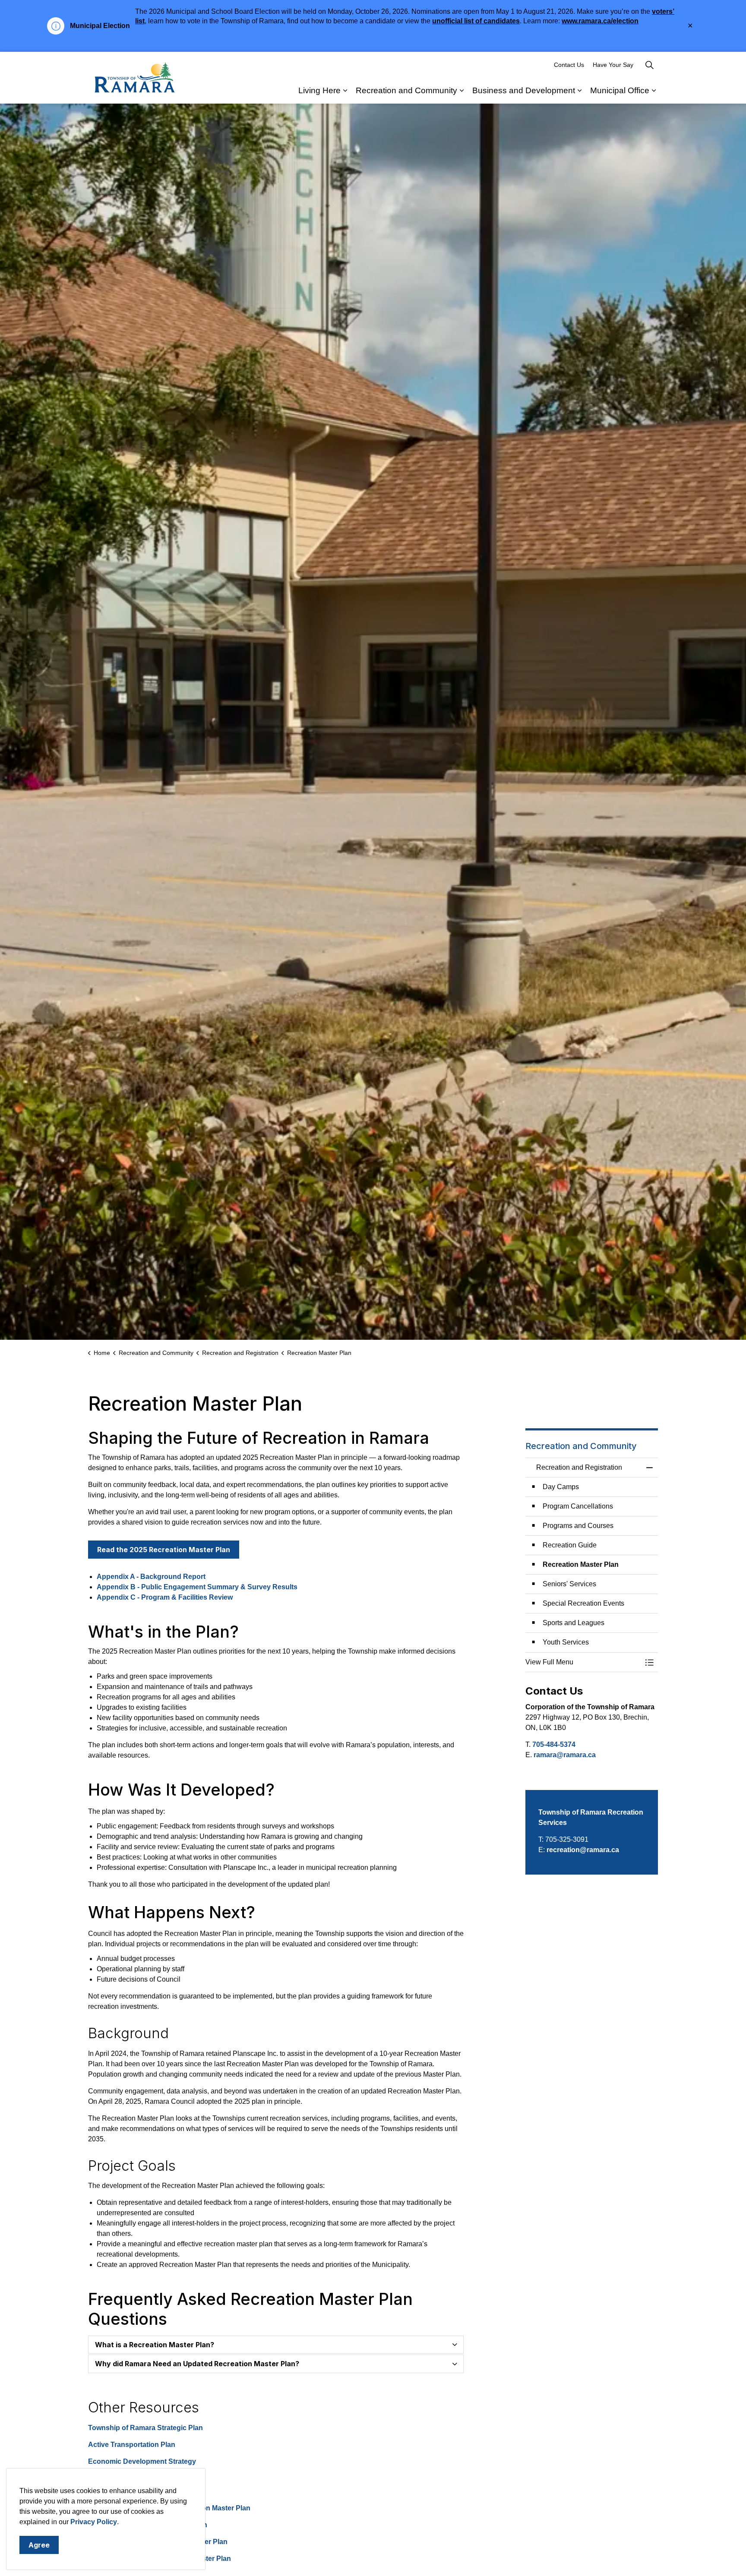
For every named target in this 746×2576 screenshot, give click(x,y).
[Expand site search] (649, 65)
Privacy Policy (94, 2522)
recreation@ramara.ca (583, 1850)
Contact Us (569, 65)
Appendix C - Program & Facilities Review (165, 1597)
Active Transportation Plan (132, 2445)
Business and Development (524, 90)
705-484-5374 (554, 1744)
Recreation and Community (406, 90)
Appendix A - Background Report (151, 1577)
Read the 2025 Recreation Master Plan (164, 1550)
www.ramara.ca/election (600, 21)
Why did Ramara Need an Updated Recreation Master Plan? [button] (197, 2364)
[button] (583, 1662)
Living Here (319, 90)
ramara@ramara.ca (565, 1755)
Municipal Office (620, 90)
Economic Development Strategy (142, 2461)
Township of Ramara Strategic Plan (145, 2428)
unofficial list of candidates (476, 21)
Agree (39, 2545)
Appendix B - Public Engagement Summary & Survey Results (197, 1587)
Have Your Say (613, 65)
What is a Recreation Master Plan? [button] (155, 2345)
